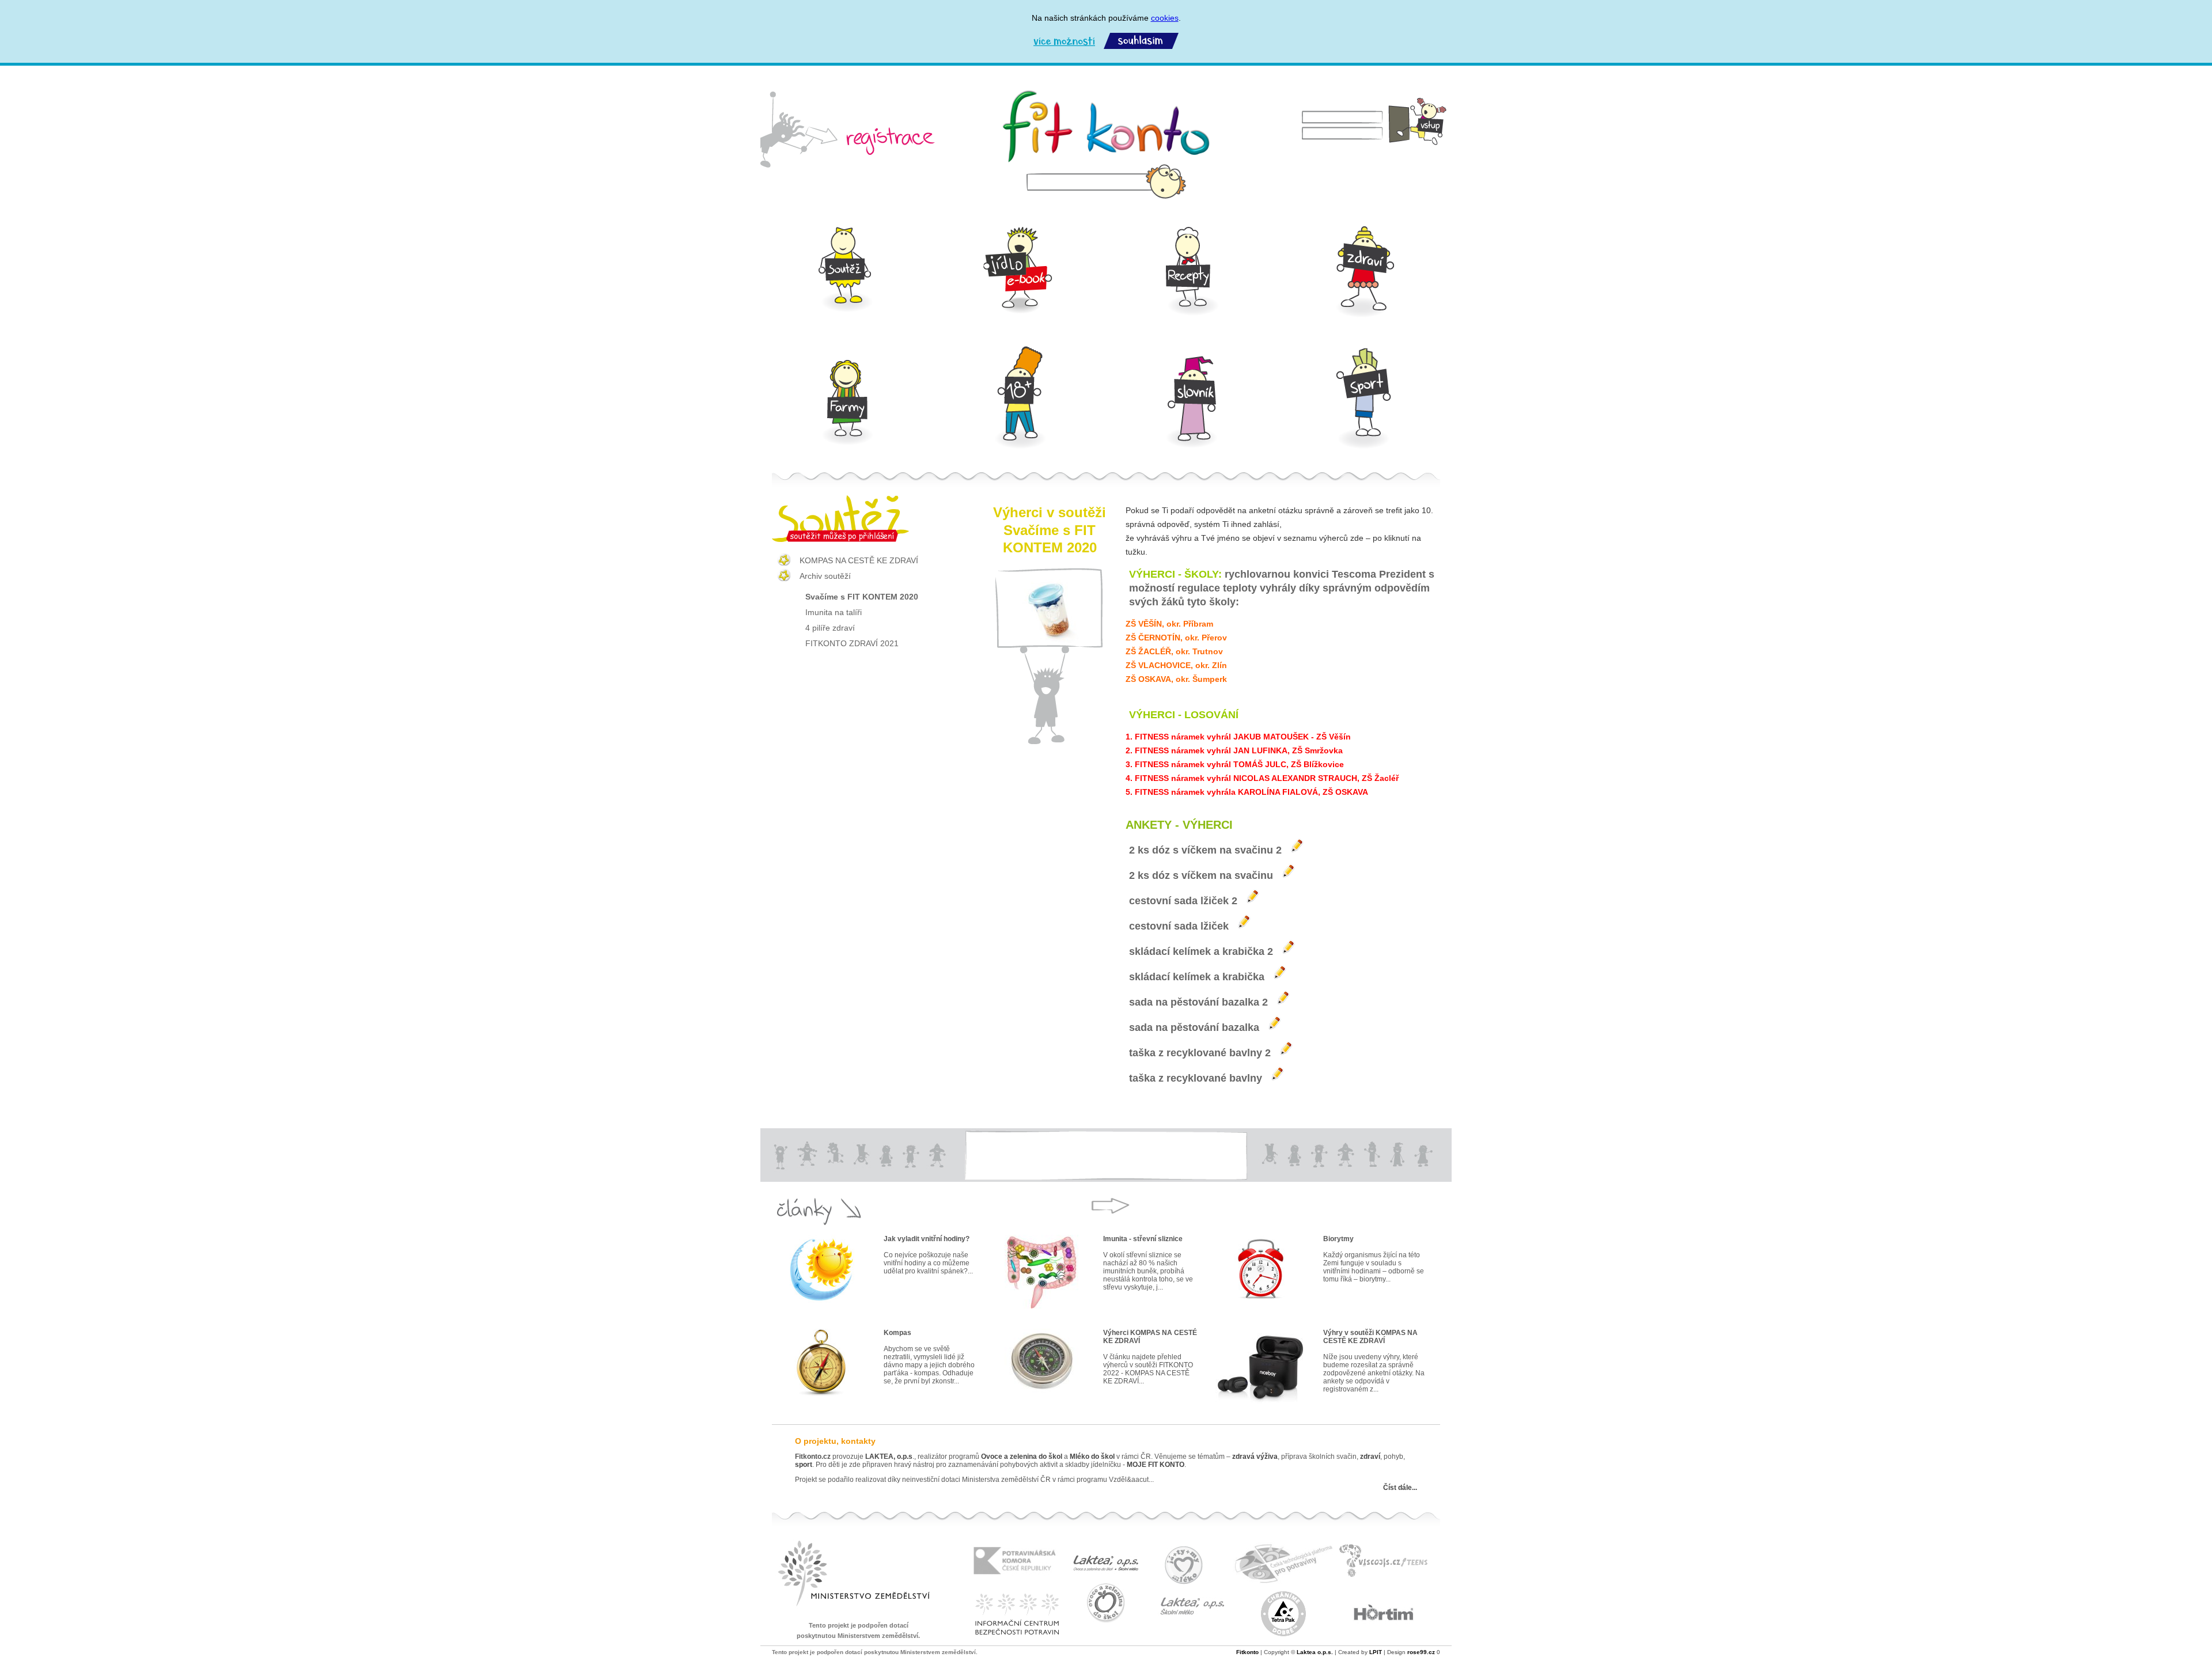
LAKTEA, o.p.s (889, 1457)
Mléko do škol (1092, 1457)
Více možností (1064, 41)
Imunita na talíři (834, 612)
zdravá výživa (1255, 1457)
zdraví (1370, 1457)
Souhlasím (1141, 41)
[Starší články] (1110, 1206)
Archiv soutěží (825, 576)
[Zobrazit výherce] (1297, 845)
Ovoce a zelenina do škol (1022, 1457)
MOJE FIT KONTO (1156, 1465)
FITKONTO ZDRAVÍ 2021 (852, 643)
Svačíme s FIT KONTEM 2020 (862, 597)
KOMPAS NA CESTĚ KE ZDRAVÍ (859, 560)
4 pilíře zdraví (830, 628)
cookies (1165, 18)
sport (804, 1465)
